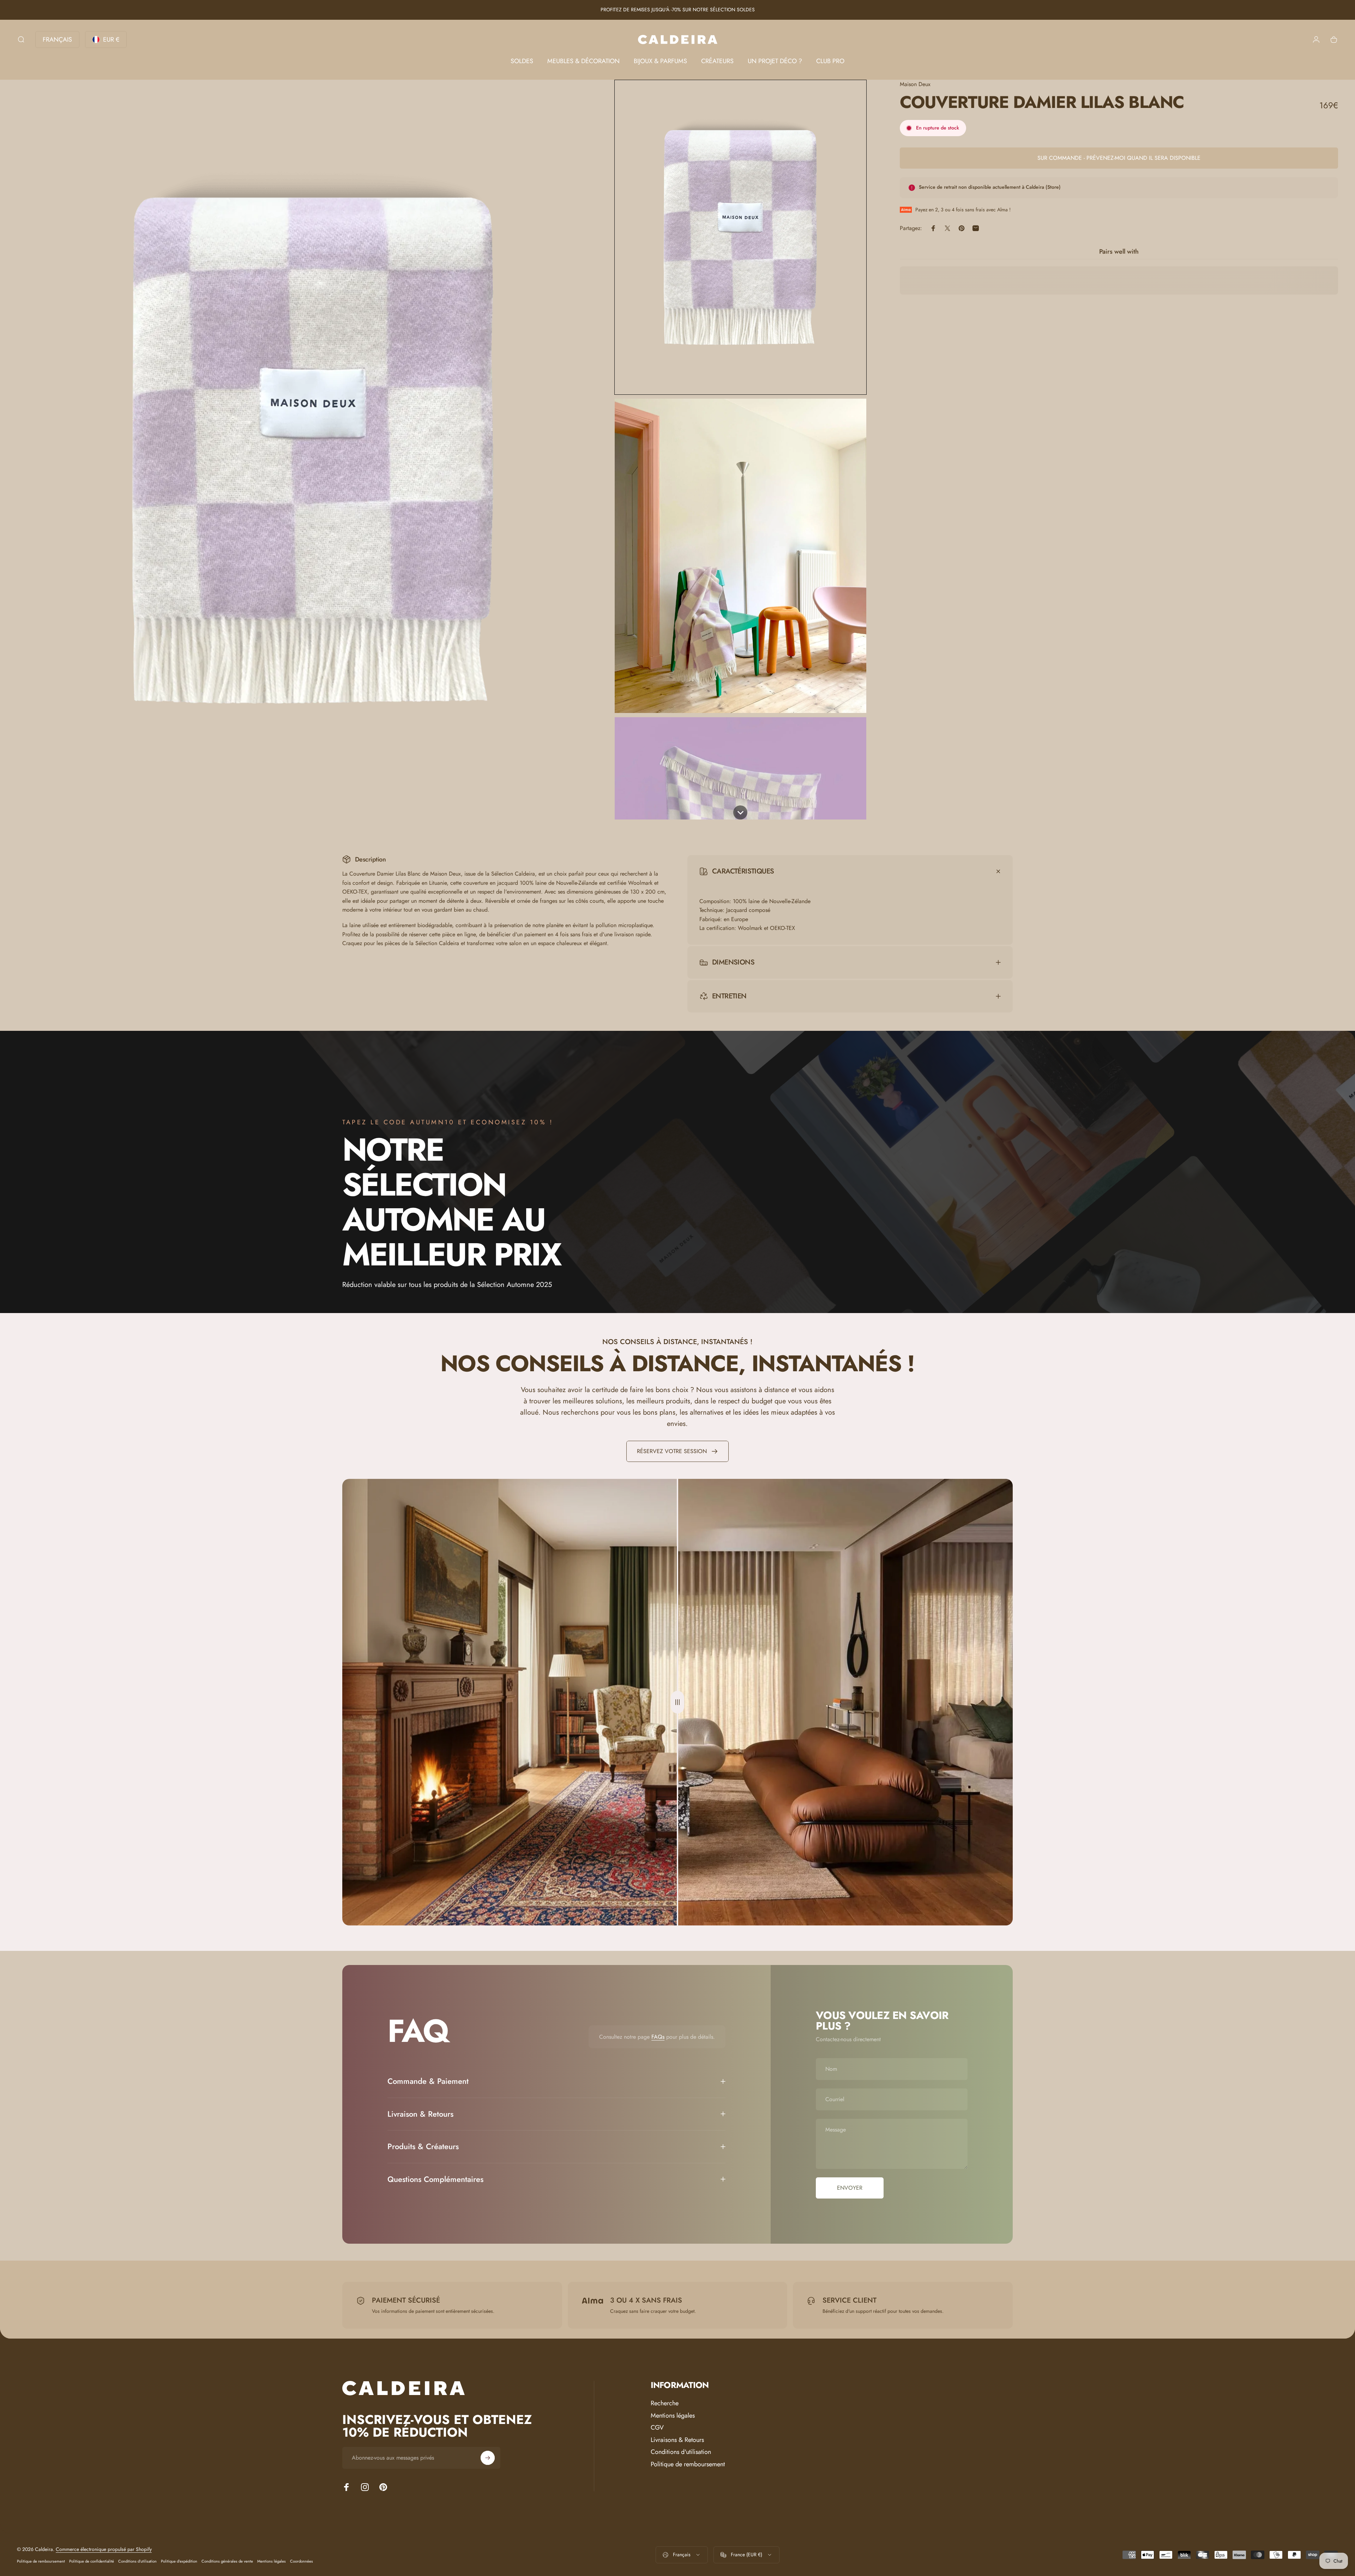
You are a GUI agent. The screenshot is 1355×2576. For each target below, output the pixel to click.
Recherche (665, 2403)
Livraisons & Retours (677, 2440)
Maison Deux (915, 84)
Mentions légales (673, 2416)
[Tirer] (677, 1702)
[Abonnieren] (488, 2458)
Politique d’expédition (179, 2561)
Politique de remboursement (688, 2464)
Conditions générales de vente (227, 2561)
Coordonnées (302, 2561)
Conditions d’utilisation (137, 2561)
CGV (657, 2428)
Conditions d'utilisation (681, 2452)
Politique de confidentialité (92, 2561)
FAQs (658, 2037)
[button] (740, 237)
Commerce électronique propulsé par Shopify (104, 2549)
